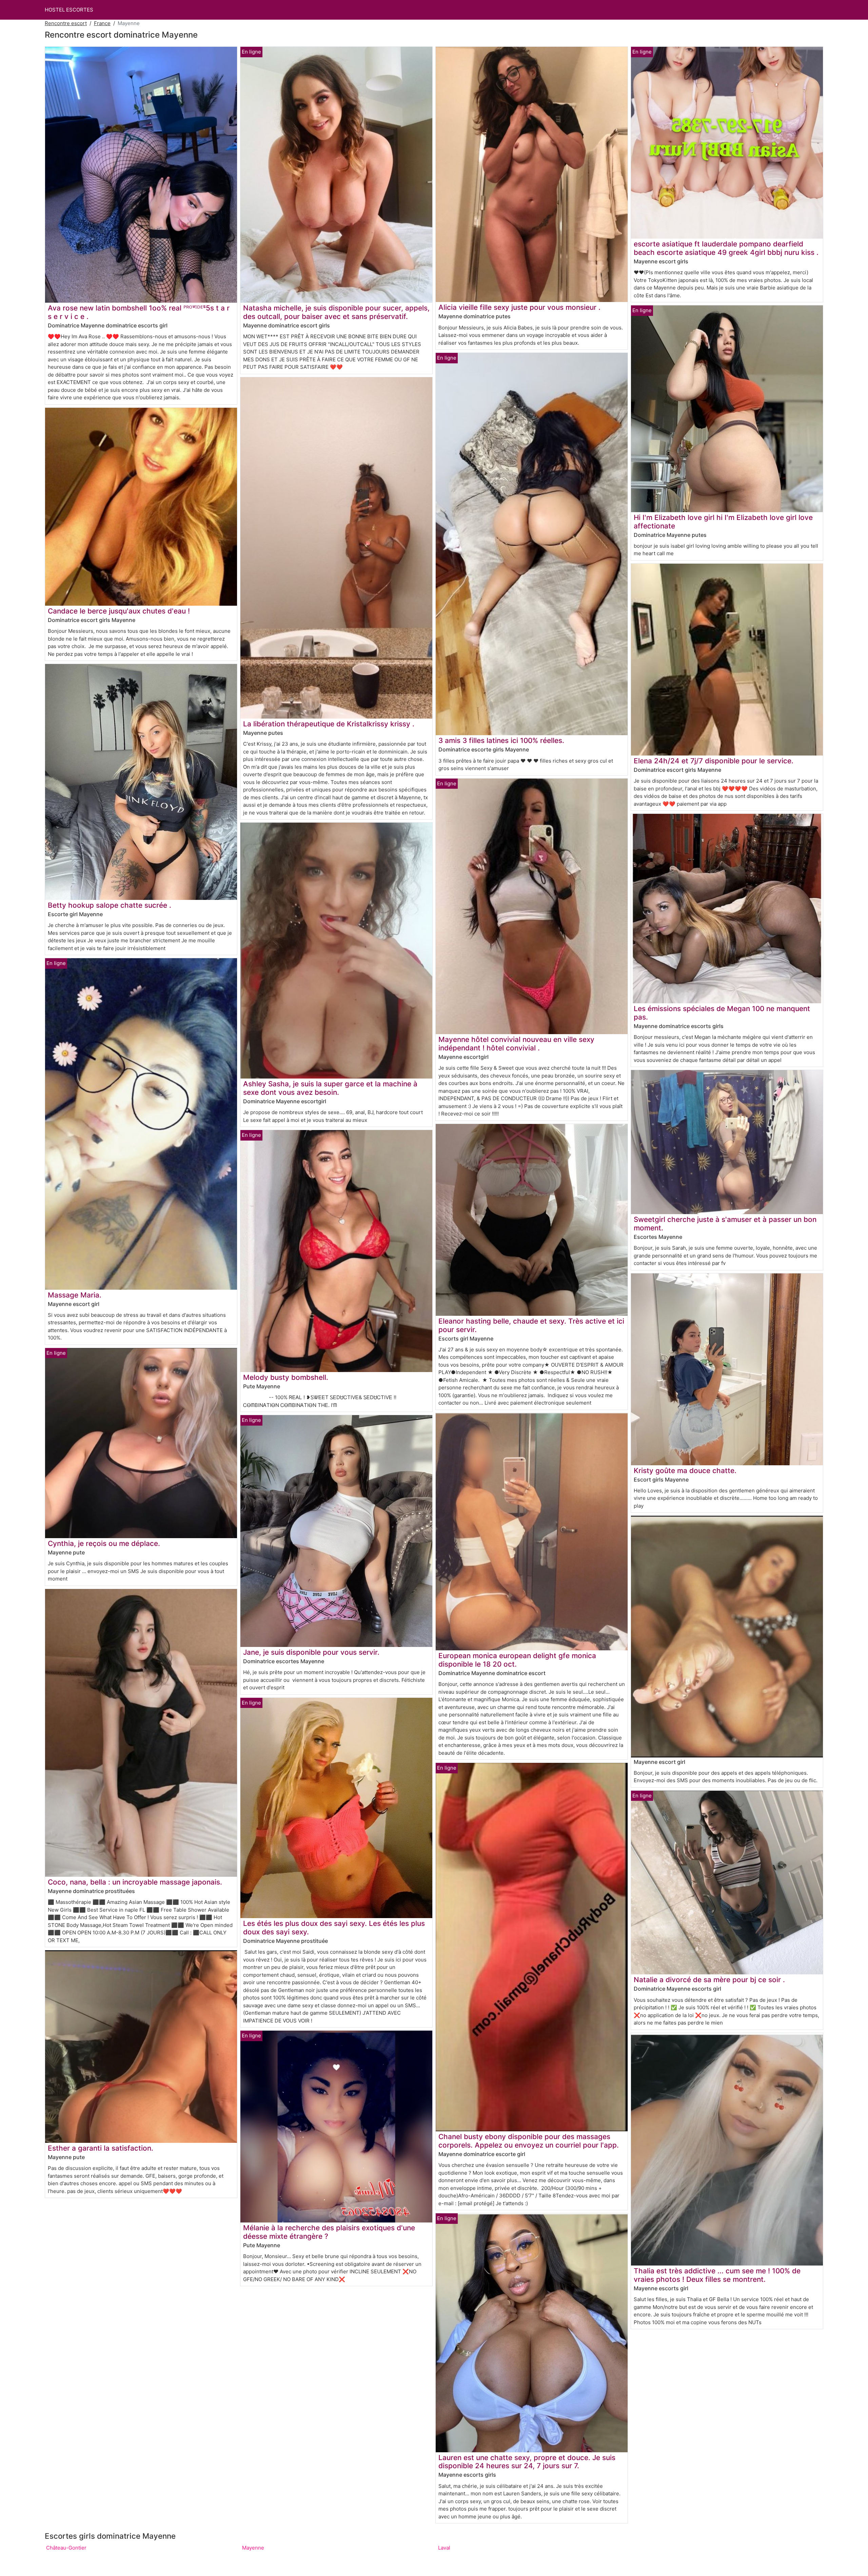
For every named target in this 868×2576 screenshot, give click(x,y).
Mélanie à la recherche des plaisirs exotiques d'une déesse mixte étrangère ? (329, 2232)
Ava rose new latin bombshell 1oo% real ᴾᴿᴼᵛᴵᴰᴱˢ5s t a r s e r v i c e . (139, 312)
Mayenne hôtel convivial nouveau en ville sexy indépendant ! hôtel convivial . (516, 1044)
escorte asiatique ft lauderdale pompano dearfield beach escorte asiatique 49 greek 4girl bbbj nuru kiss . (726, 248)
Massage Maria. (75, 1295)
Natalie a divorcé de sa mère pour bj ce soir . (709, 1980)
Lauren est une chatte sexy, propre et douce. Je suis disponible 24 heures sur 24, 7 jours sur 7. (527, 2462)
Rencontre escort (66, 23)
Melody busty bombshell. (286, 1377)
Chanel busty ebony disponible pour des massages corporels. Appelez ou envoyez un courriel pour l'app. (529, 2141)
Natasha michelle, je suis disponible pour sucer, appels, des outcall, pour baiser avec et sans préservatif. (336, 312)
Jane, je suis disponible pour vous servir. (311, 1652)
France (102, 23)
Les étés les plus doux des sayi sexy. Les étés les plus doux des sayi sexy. (334, 1928)
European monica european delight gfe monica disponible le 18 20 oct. (517, 1660)
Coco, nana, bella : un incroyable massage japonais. (135, 1882)
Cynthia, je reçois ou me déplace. (104, 1543)
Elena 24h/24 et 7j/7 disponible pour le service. (714, 761)
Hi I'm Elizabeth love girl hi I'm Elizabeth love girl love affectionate (723, 522)
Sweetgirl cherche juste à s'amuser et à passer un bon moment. (725, 1224)
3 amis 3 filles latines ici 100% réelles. (501, 740)
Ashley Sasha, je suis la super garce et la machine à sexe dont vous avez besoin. (330, 1088)
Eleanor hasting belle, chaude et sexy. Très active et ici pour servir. (531, 1325)
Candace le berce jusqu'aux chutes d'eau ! (119, 611)
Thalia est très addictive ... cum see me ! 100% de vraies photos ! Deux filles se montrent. (717, 2275)
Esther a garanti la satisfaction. (101, 2148)
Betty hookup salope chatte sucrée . (110, 905)
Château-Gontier (66, 2548)
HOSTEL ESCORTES (69, 10)
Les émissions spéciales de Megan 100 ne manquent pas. (722, 1013)
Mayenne (253, 2548)
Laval (444, 2548)
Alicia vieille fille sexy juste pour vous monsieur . (519, 307)
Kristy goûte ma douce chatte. (685, 1471)
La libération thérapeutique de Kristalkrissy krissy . (329, 724)
